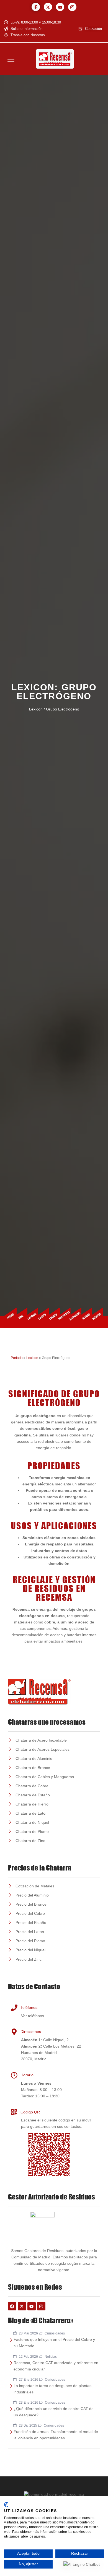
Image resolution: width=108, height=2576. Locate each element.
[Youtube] (60, 7)
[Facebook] (36, 7)
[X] (48, 7)
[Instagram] (72, 7)
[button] (11, 59)
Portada (17, 1358)
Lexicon (32, 1358)
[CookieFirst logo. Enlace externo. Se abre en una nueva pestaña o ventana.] (6, 2505)
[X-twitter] (22, 2306)
